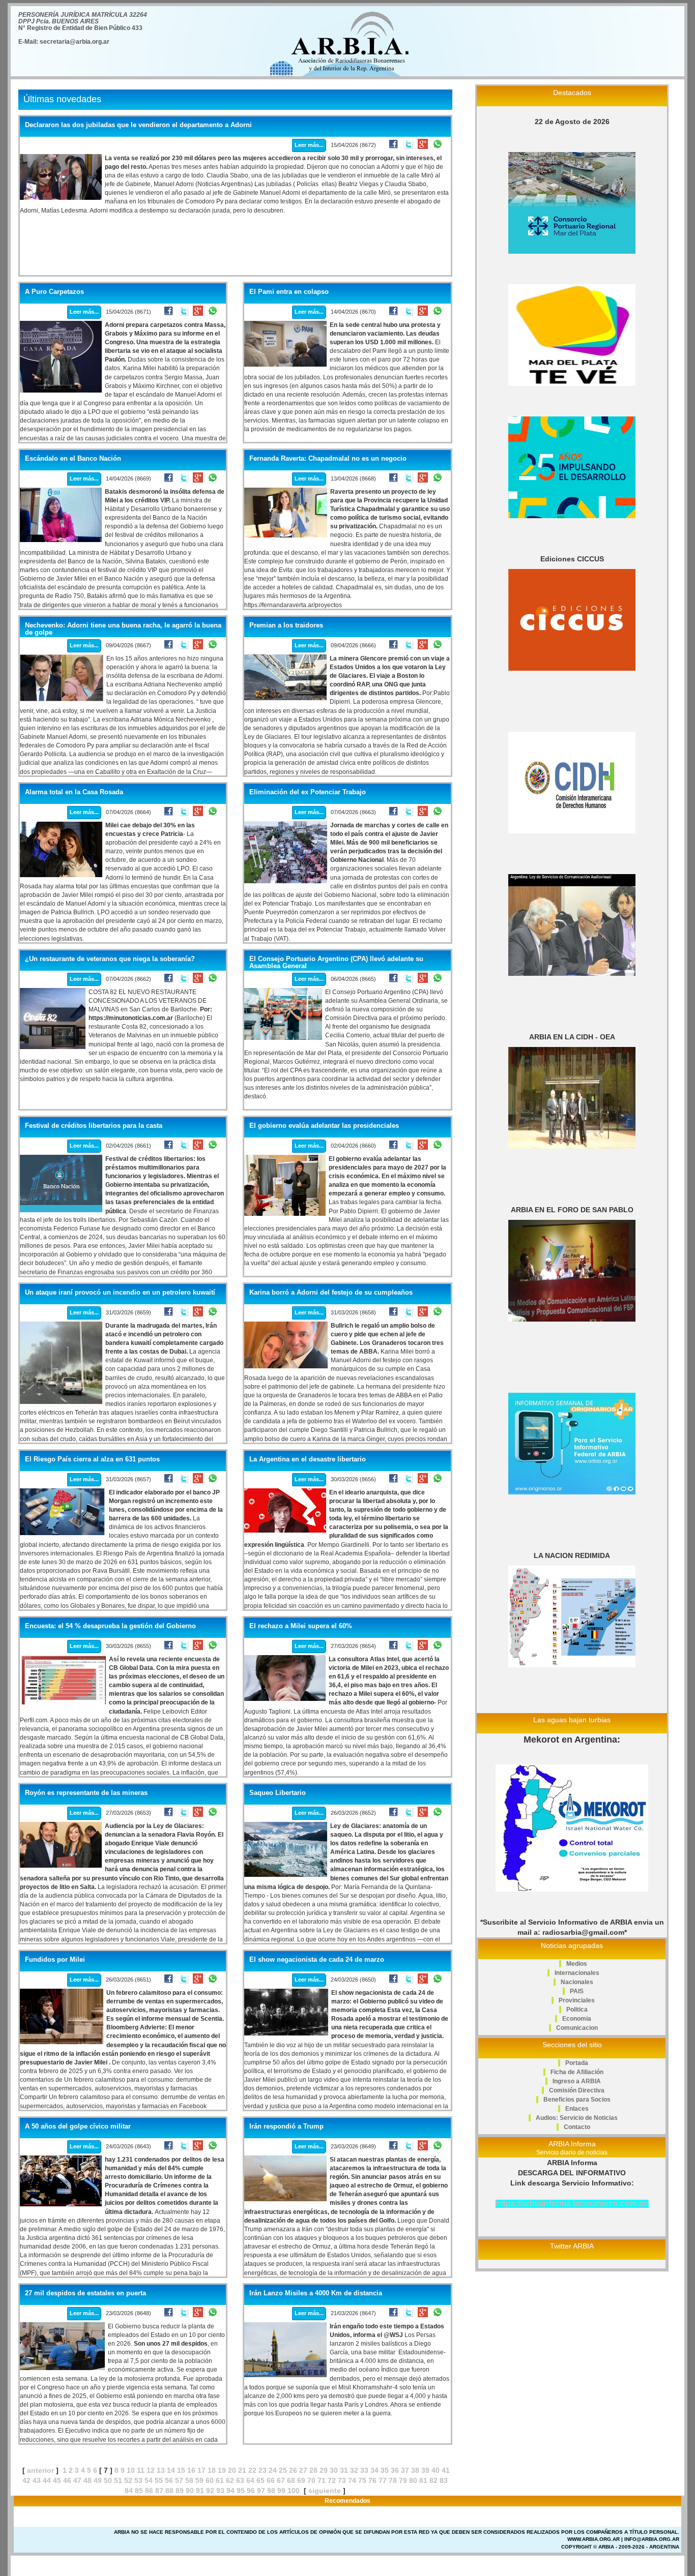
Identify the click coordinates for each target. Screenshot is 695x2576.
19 (222, 2470)
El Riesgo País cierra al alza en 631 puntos (92, 1459)
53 (138, 2480)
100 (294, 2491)
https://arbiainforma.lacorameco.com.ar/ (572, 2204)
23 (263, 2470)
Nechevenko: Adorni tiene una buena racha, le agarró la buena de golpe (123, 629)
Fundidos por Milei (55, 1960)
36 (395, 2470)
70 (311, 2480)
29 (324, 2470)
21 (242, 2470)
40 (436, 2470)
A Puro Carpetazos (54, 292)
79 (403, 2480)
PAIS (577, 1991)
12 (151, 2470)
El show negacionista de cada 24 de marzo (317, 1960)
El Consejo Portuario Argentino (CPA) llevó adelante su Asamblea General (336, 963)
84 (129, 2491)
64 (250, 2480)
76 (372, 2480)
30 (334, 2470)
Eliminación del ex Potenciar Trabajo (308, 792)
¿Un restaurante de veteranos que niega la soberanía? (110, 959)
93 (220, 2491)
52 (128, 2480)
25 (283, 2470)
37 (405, 2470)
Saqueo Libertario (278, 1793)
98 (271, 2491)
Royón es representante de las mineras (86, 1793)
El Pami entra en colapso (289, 292)
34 (374, 2470)
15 (181, 2470)
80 (413, 2480)
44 (47, 2480)
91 (200, 2491)
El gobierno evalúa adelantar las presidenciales (324, 1126)
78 (393, 2480)
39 (425, 2470)
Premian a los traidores (286, 625)
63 (240, 2480)
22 (252, 2470)
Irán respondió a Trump (286, 2126)
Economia (577, 2019)
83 (444, 2480)
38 (415, 2470)
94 (230, 2491)
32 (354, 2470)
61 (220, 2480)
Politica (577, 2010)
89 (180, 2491)
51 (118, 2480)
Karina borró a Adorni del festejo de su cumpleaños (331, 1293)
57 (179, 2480)
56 (169, 2480)
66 (271, 2480)
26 (293, 2470)
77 (383, 2480)
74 (352, 2480)
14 (171, 2470)
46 (67, 2480)
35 (385, 2470)
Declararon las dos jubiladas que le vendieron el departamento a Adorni (138, 125)
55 (159, 2480)
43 (37, 2480)
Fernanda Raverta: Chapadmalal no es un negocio (328, 459)
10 (131, 2470)
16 (191, 2470)
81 (423, 2480)
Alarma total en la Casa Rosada (74, 792)
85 (139, 2491)
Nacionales (577, 1982)
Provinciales (577, 2000)
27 (303, 2470)
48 (88, 2480)
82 (433, 2480)
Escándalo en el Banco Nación (73, 459)
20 (232, 2470)
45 (57, 2480)
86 (149, 2491)
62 (230, 2480)
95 (241, 2491)
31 (344, 2470)
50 (108, 2480)
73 (342, 2480)
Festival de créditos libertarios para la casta (94, 1126)
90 (190, 2491)
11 (141, 2470)
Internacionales (577, 1973)
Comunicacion (577, 2028)
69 (301, 2480)
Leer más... (309, 145)
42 (26, 2480)
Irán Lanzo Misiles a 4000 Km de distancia (316, 2293)
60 (210, 2480)
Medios (577, 1964)
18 (212, 2470)
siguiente (325, 2491)
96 (251, 2491)
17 (201, 2470)
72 (332, 2480)
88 (169, 2491)
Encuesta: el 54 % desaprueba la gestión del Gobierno (110, 1626)
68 (291, 2480)
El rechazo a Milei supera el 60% (301, 1626)
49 (98, 2480)
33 (364, 2470)
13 (161, 2470)
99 (281, 2491)
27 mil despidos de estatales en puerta (85, 2293)
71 (322, 2480)
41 (446, 2470)
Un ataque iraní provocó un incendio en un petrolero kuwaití (120, 1293)
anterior (40, 2470)
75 (362, 2480)
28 (313, 2470)
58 (189, 2480)
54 (149, 2480)
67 (281, 2480)
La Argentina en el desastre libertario (308, 1459)
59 (199, 2480)
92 (210, 2491)
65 (260, 2480)
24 (273, 2470)
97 (261, 2491)
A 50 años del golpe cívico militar (78, 2126)
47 (77, 2480)
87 (159, 2491)
